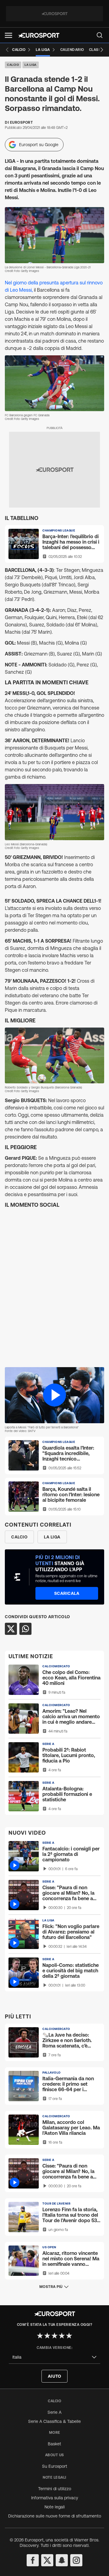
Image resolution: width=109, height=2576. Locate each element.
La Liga (31, 65)
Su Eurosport (55, 2466)
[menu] (100, 35)
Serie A (54, 2412)
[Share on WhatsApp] (25, 1629)
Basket (54, 2444)
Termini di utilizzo (55, 2489)
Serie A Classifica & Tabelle (54, 2421)
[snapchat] (62, 2560)
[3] (54, 2336)
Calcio (13, 65)
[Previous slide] (7, 50)
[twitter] (47, 2560)
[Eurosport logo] (39, 35)
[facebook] (33, 2560)
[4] (62, 2336)
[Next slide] (102, 50)
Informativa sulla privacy (55, 2498)
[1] (40, 2336)
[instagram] (76, 2560)
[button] (8, 35)
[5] (69, 2336)
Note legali (55, 2507)
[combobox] (54, 2357)
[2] (47, 2336)
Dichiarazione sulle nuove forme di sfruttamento (55, 2516)
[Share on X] (11, 1629)
